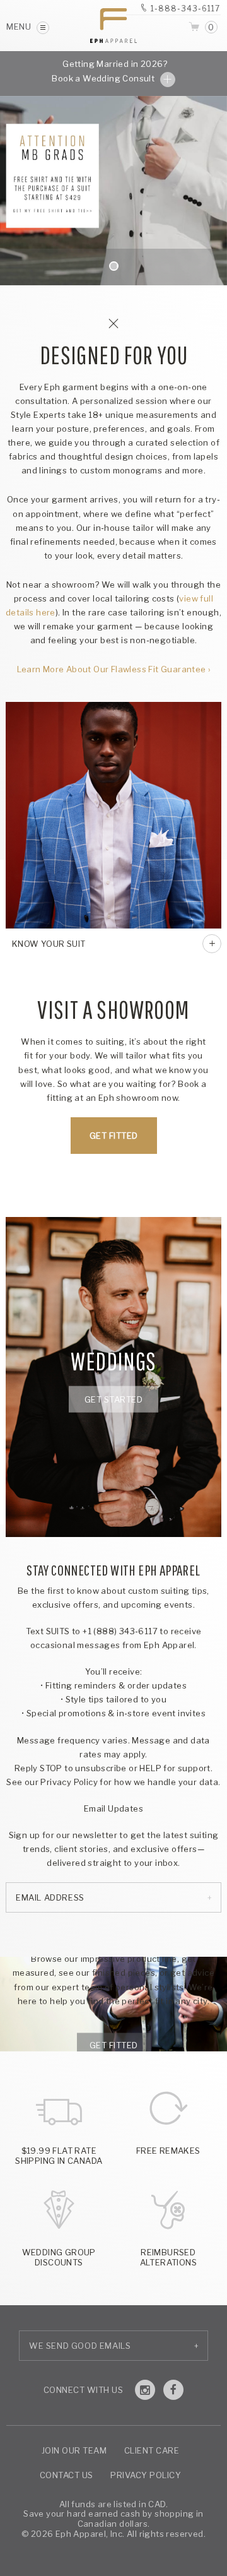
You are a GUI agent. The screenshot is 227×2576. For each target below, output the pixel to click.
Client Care (152, 2450)
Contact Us (67, 2475)
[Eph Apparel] (113, 26)
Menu (20, 27)
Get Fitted (114, 1136)
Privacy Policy (146, 2475)
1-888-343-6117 (185, 9)
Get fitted (114, 2045)
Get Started (114, 1399)
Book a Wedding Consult (104, 78)
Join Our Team (74, 2450)
